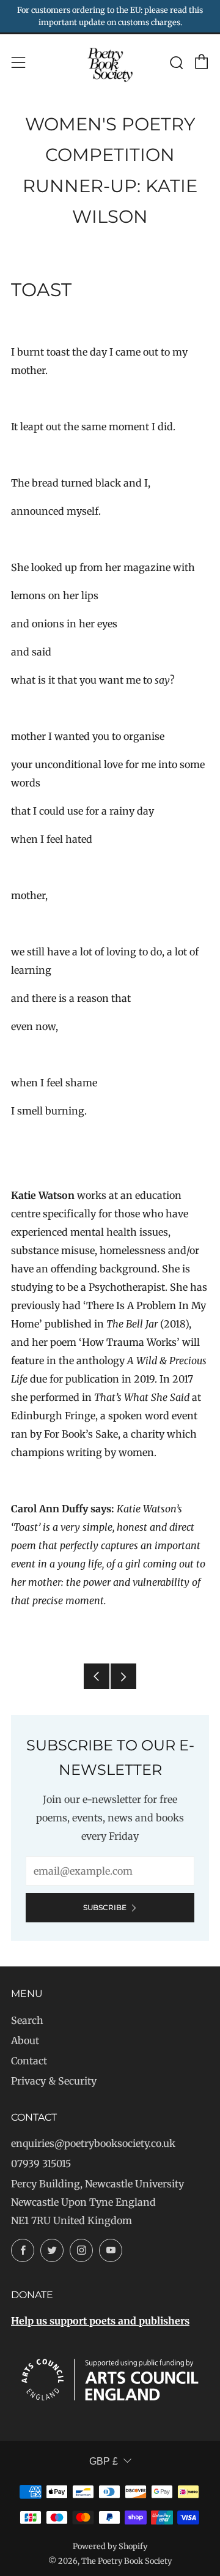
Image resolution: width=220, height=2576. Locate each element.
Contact (29, 2061)
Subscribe (105, 1907)
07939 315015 (41, 2163)
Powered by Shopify (110, 2546)
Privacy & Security (54, 2081)
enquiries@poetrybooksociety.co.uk (93, 2143)
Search (27, 2020)
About (25, 2040)
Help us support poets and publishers (100, 2321)
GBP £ (104, 2461)
